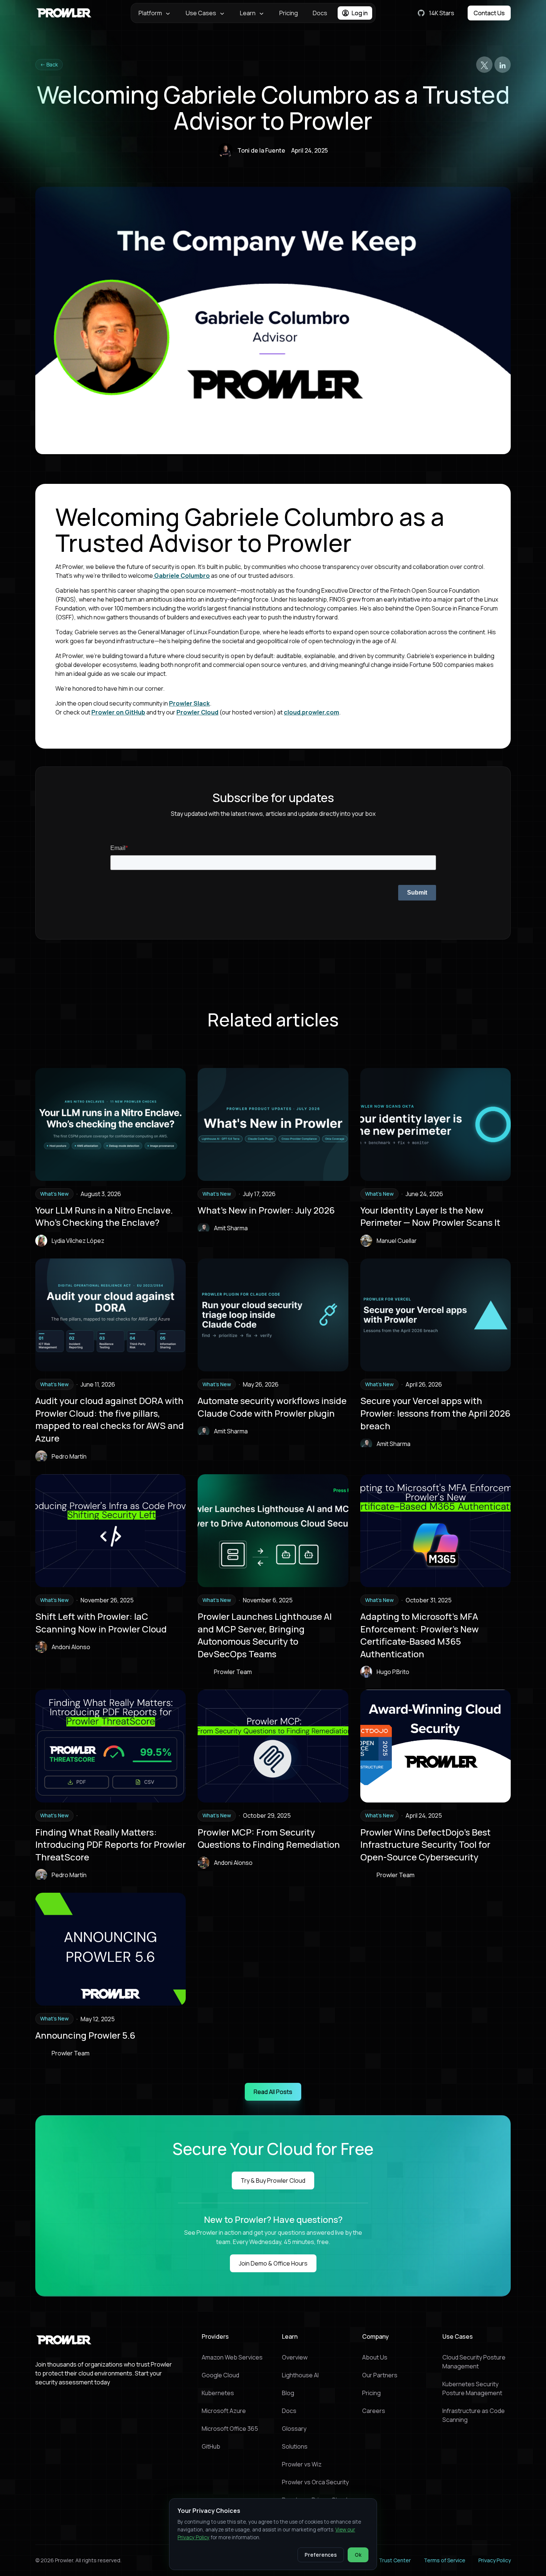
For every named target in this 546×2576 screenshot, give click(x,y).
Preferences (321, 2555)
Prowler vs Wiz (302, 2464)
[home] (65, 13)
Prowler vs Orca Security (315, 2482)
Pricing (289, 13)
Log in (360, 13)
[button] (155, 13)
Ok (358, 2555)
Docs (320, 13)
